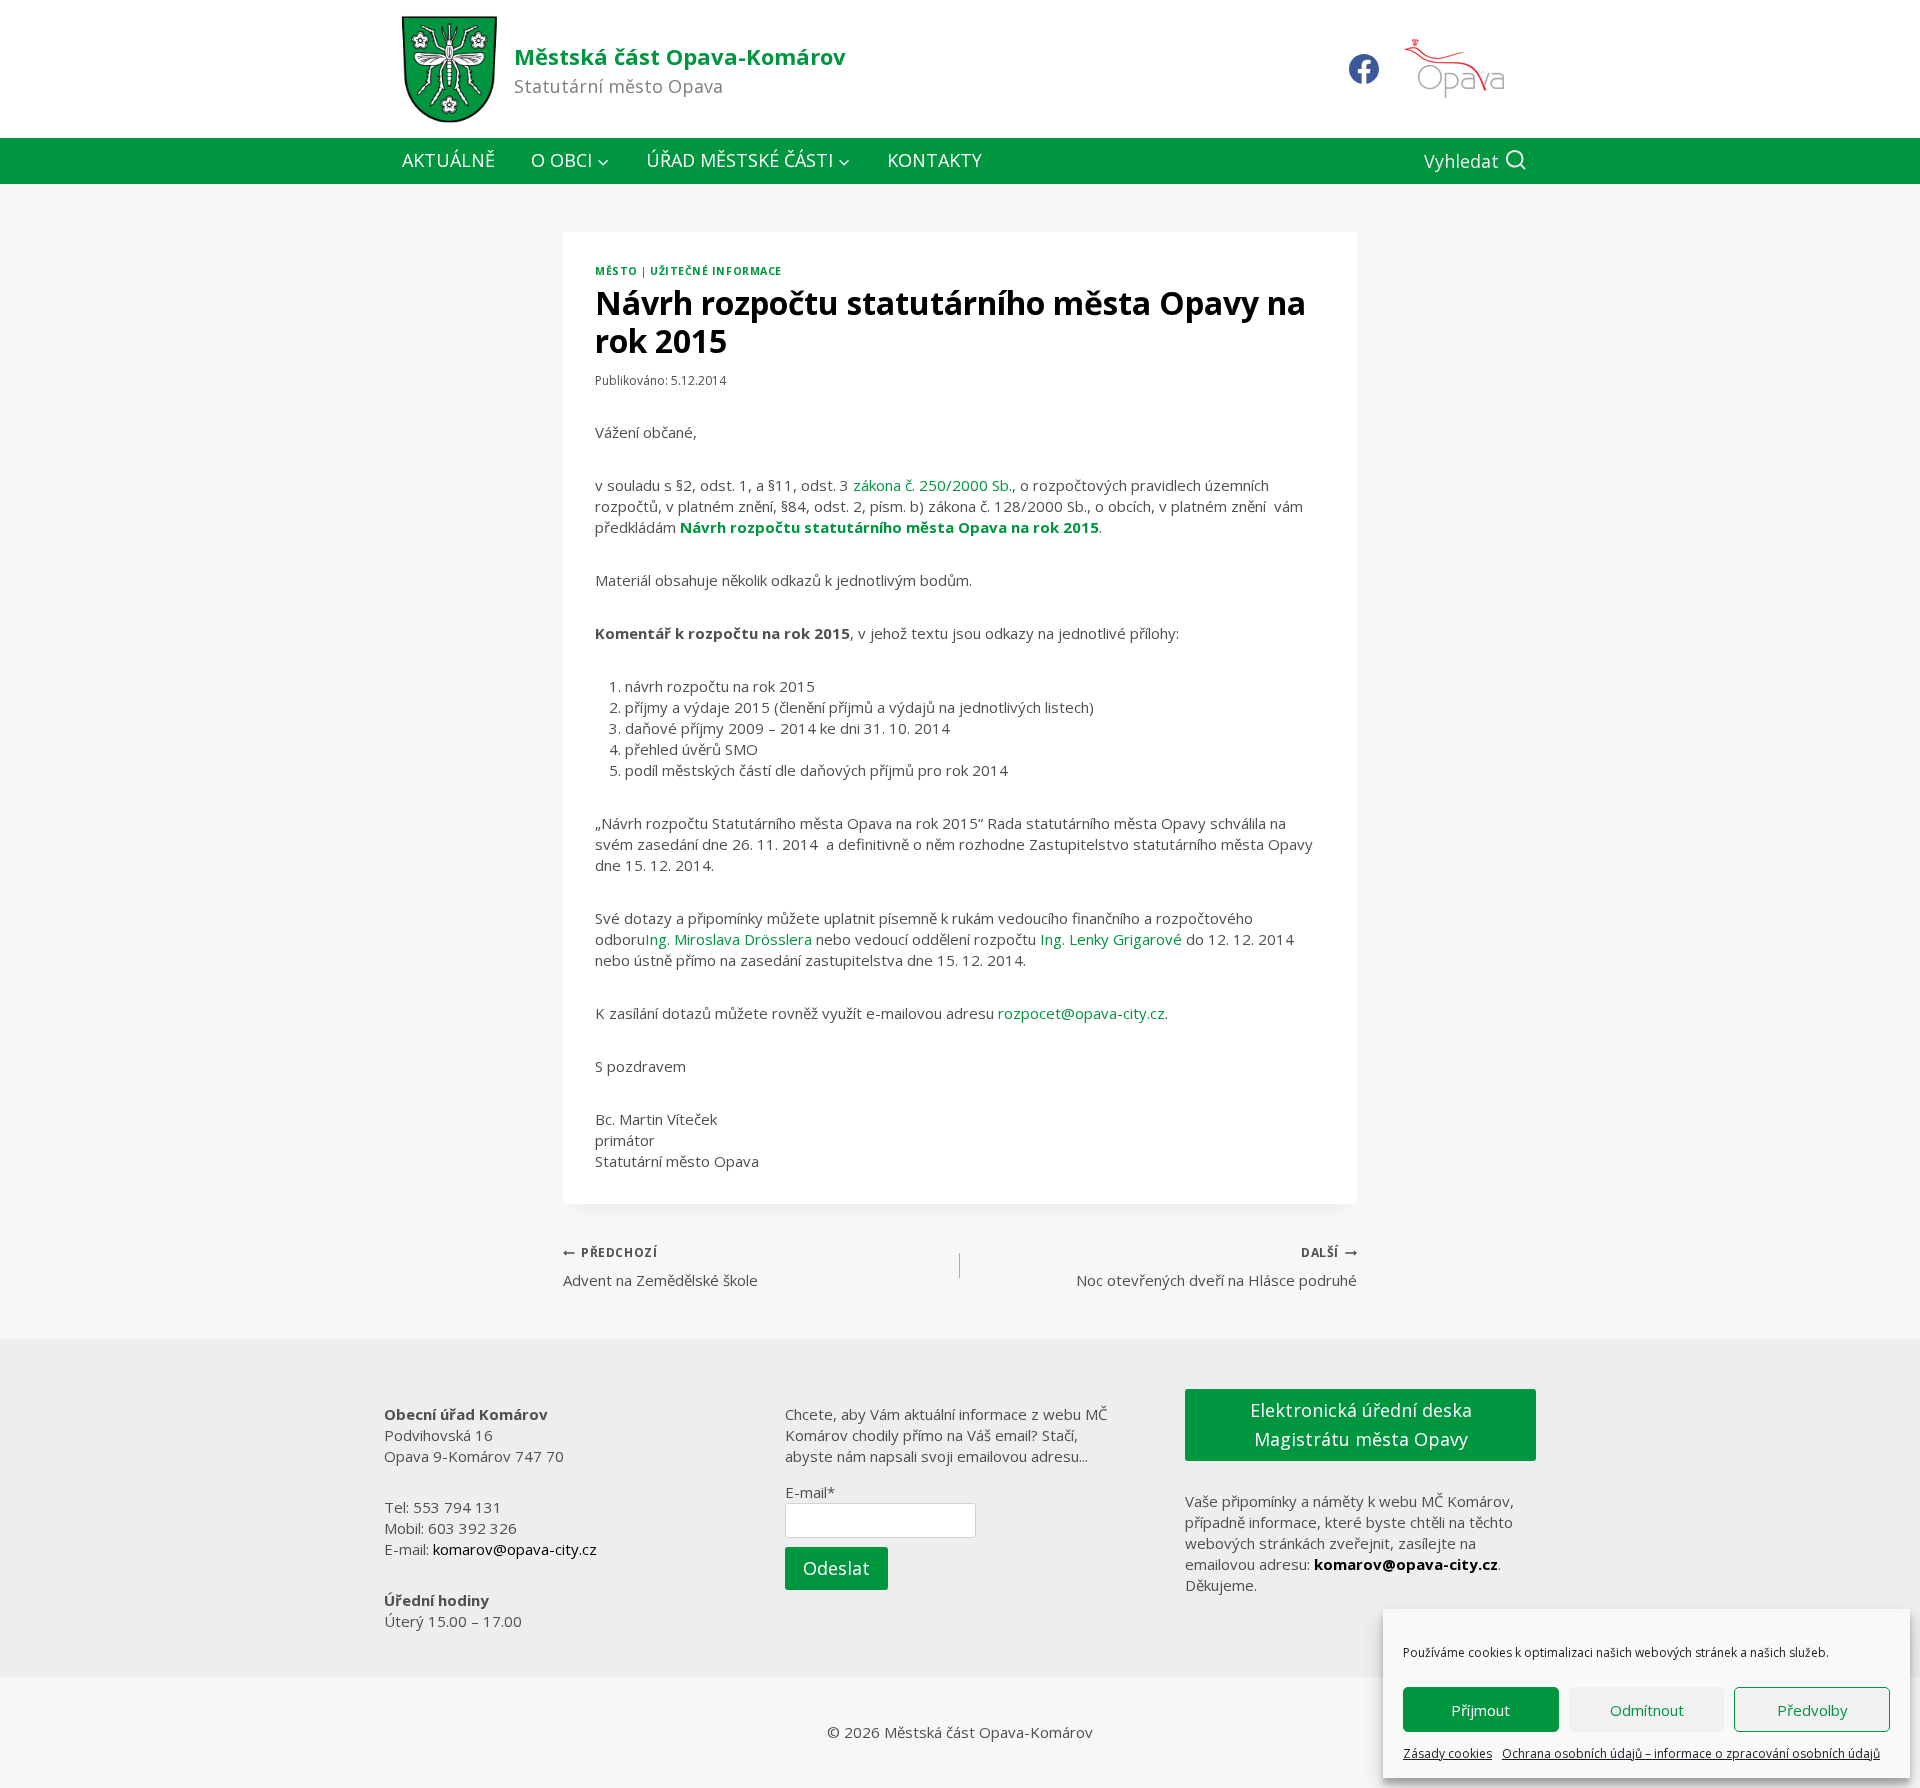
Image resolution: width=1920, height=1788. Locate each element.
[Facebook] (1364, 69)
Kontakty (934, 160)
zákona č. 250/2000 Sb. (932, 485)
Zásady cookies (1447, 1753)
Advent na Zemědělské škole (660, 1267)
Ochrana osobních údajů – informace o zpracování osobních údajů (1691, 1753)
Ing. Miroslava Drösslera (728, 939)
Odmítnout (1647, 1710)
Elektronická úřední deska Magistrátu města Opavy (1361, 1424)
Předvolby (1812, 1710)
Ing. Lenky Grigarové (1111, 939)
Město (616, 271)
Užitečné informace (715, 271)
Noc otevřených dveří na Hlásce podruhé (1216, 1267)
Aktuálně (448, 160)
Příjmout (1480, 1710)
